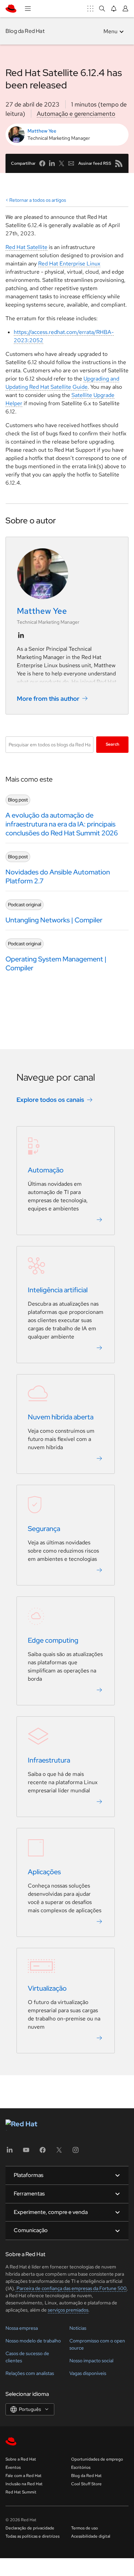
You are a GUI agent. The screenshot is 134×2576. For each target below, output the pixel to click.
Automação (46, 1170)
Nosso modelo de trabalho (33, 2341)
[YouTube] (26, 2152)
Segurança (44, 1529)
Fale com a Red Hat (24, 2476)
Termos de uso (85, 2528)
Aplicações (44, 1872)
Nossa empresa (22, 2328)
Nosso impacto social (91, 2361)
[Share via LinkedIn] (52, 163)
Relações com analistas (30, 2373)
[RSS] (119, 163)
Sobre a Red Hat (21, 2459)
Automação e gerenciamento (76, 114)
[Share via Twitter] (62, 163)
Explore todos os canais (50, 1100)
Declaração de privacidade (30, 2528)
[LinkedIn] (10, 2152)
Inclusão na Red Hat (24, 2484)
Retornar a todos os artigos (38, 200)
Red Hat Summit (21, 2492)
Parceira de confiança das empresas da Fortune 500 (71, 2288)
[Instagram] (76, 2152)
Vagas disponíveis (88, 2373)
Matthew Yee (42, 131)
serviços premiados (68, 2310)
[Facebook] (43, 2152)
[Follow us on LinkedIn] (21, 635)
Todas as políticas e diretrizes (32, 2536)
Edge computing (53, 1640)
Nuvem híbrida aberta (61, 1417)
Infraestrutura (49, 1760)
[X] (59, 2152)
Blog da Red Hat (25, 31)
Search (113, 744)
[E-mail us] (71, 163)
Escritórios (81, 2467)
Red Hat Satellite (26, 247)
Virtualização (47, 1988)
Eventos (13, 2467)
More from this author (48, 699)
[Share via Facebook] (42, 163)
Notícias (78, 2328)
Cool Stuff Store (86, 2484)
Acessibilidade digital (91, 2536)
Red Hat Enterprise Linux (69, 264)
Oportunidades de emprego (97, 2459)
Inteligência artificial (58, 1290)
